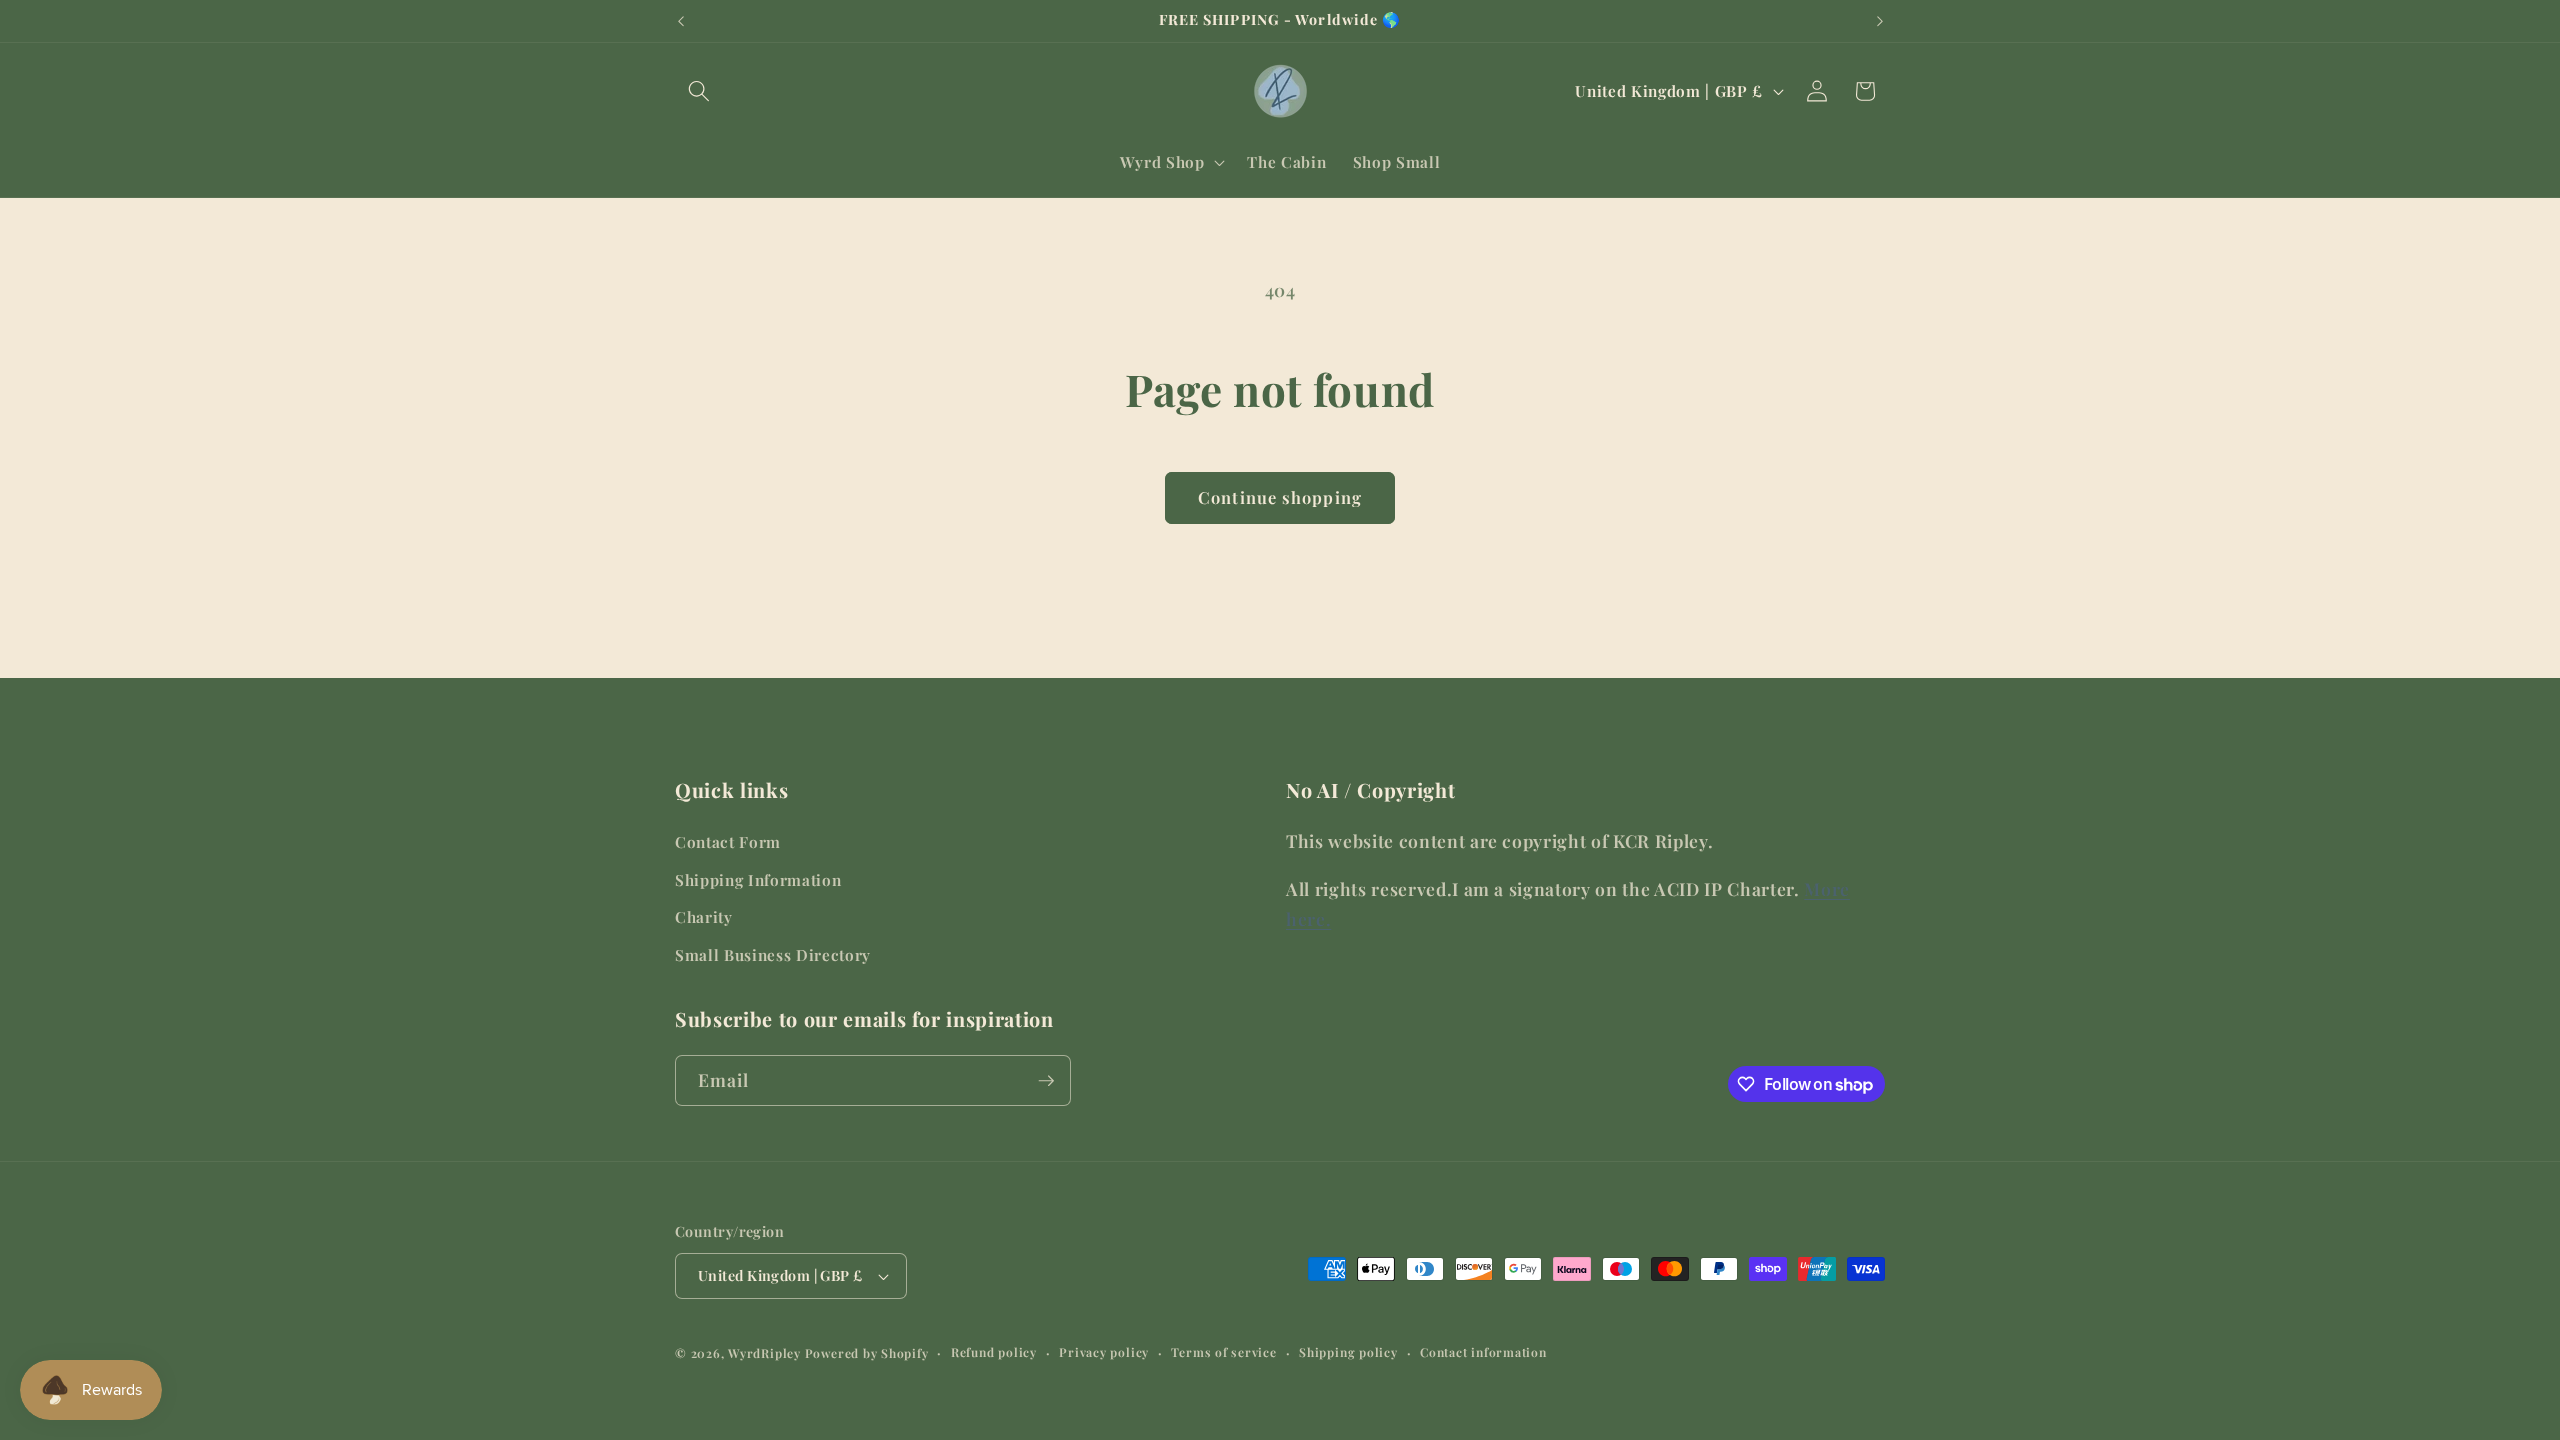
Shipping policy (1348, 1352)
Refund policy (994, 1352)
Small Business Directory (773, 954)
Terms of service (1223, 1352)
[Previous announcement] (681, 21)
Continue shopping (1280, 497)
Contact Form (728, 841)
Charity (704, 916)
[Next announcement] (1880, 21)
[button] (699, 91)
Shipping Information (758, 879)
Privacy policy (1104, 1352)
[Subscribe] (1046, 1081)
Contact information (1483, 1352)
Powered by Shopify (867, 1353)
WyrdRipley (764, 1353)
